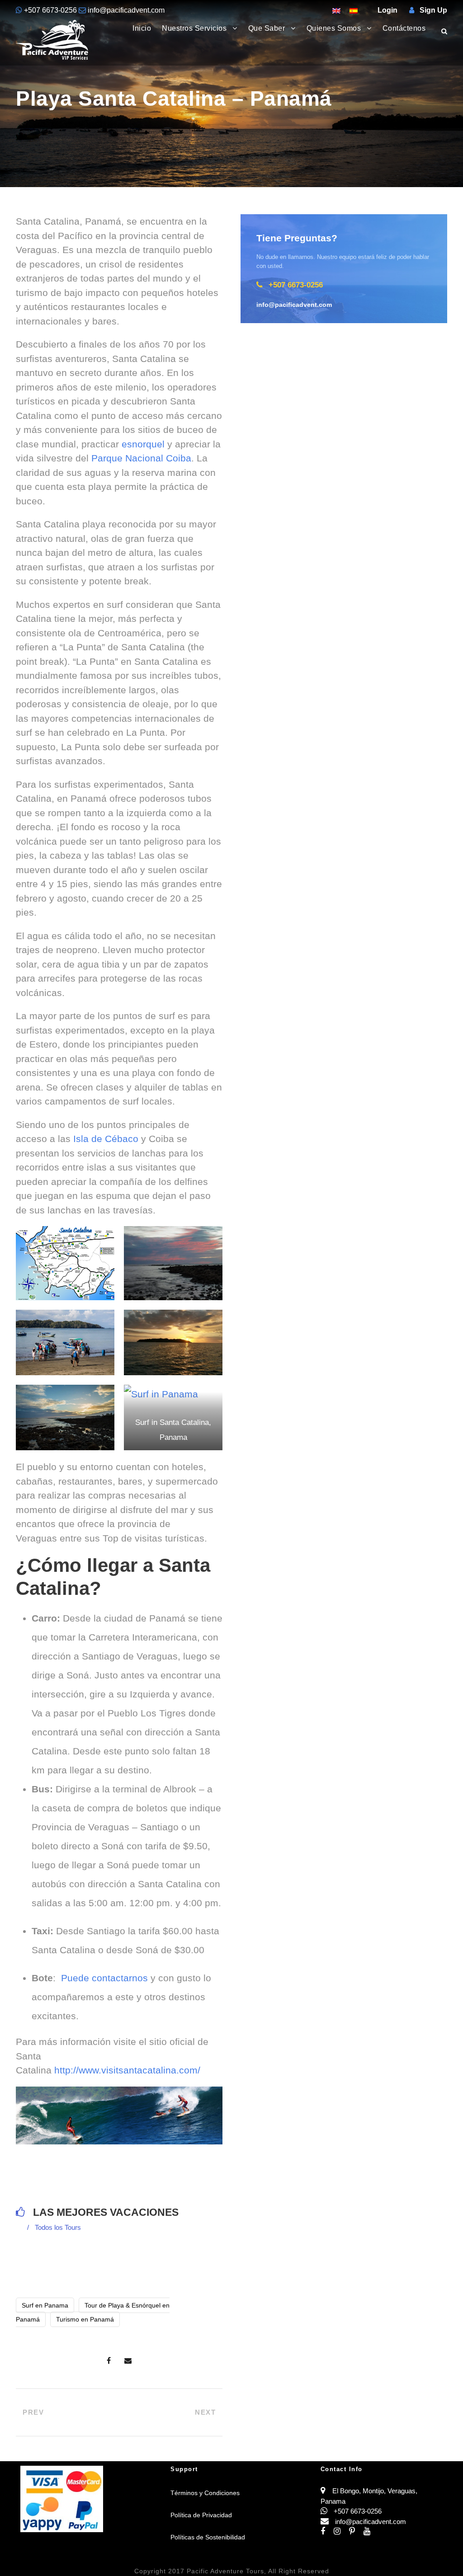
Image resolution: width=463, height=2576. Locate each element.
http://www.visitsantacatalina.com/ (127, 2070)
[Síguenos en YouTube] (370, 2531)
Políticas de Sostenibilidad (208, 2537)
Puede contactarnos (104, 1978)
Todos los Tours (58, 2227)
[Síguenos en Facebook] (327, 2531)
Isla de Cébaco (106, 1139)
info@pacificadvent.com (125, 10)
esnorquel (144, 444)
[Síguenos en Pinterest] (356, 2531)
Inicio (142, 28)
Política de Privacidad (201, 2515)
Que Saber (267, 28)
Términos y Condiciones (205, 2493)
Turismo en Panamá (85, 2319)
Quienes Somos (334, 28)
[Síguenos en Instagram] (341, 2531)
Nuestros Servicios (194, 28)
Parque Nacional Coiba (141, 458)
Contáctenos (404, 28)
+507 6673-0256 (50, 10)
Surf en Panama (45, 2305)
